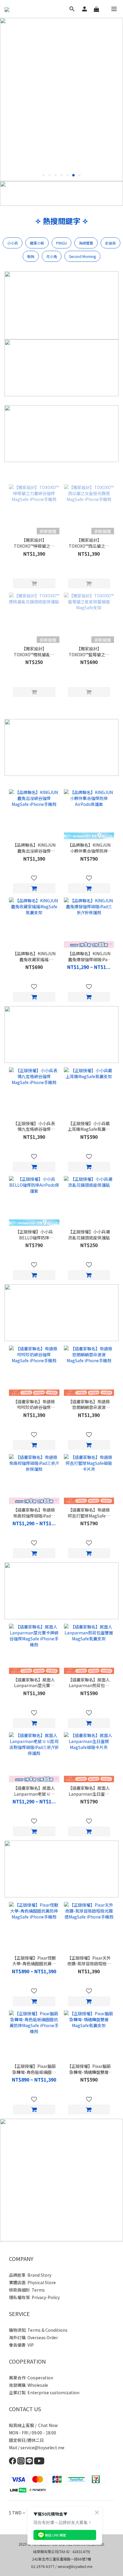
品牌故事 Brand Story (30, 2275)
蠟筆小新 (37, 243)
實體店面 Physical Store (32, 2282)
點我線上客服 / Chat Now (33, 2425)
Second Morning (82, 256)
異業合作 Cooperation (31, 2378)
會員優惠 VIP (21, 2345)
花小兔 (52, 256)
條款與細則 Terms (27, 2290)
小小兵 (13, 243)
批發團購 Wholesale (29, 2385)
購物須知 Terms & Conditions (38, 2330)
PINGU (61, 243)
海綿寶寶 (86, 243)
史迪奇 (110, 243)
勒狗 (31, 256)
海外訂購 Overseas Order (33, 2337)
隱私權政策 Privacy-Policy (34, 2297)
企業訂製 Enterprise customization (44, 2392)
